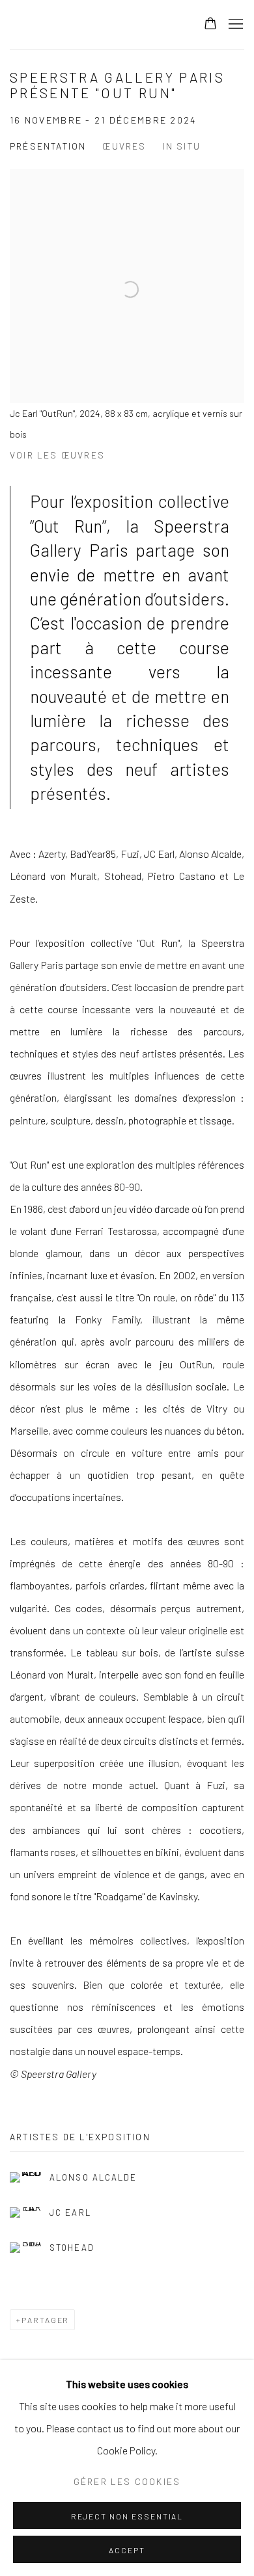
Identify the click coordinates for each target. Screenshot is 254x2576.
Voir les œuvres (57, 455)
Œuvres (124, 146)
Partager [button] (46, 2320)
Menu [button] (234, 25)
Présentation (48, 146)
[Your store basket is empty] (210, 25)
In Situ (182, 146)
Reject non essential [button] (127, 2516)
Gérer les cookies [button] (127, 2481)
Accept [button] (127, 2550)
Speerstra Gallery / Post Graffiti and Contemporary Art (93, 25)
